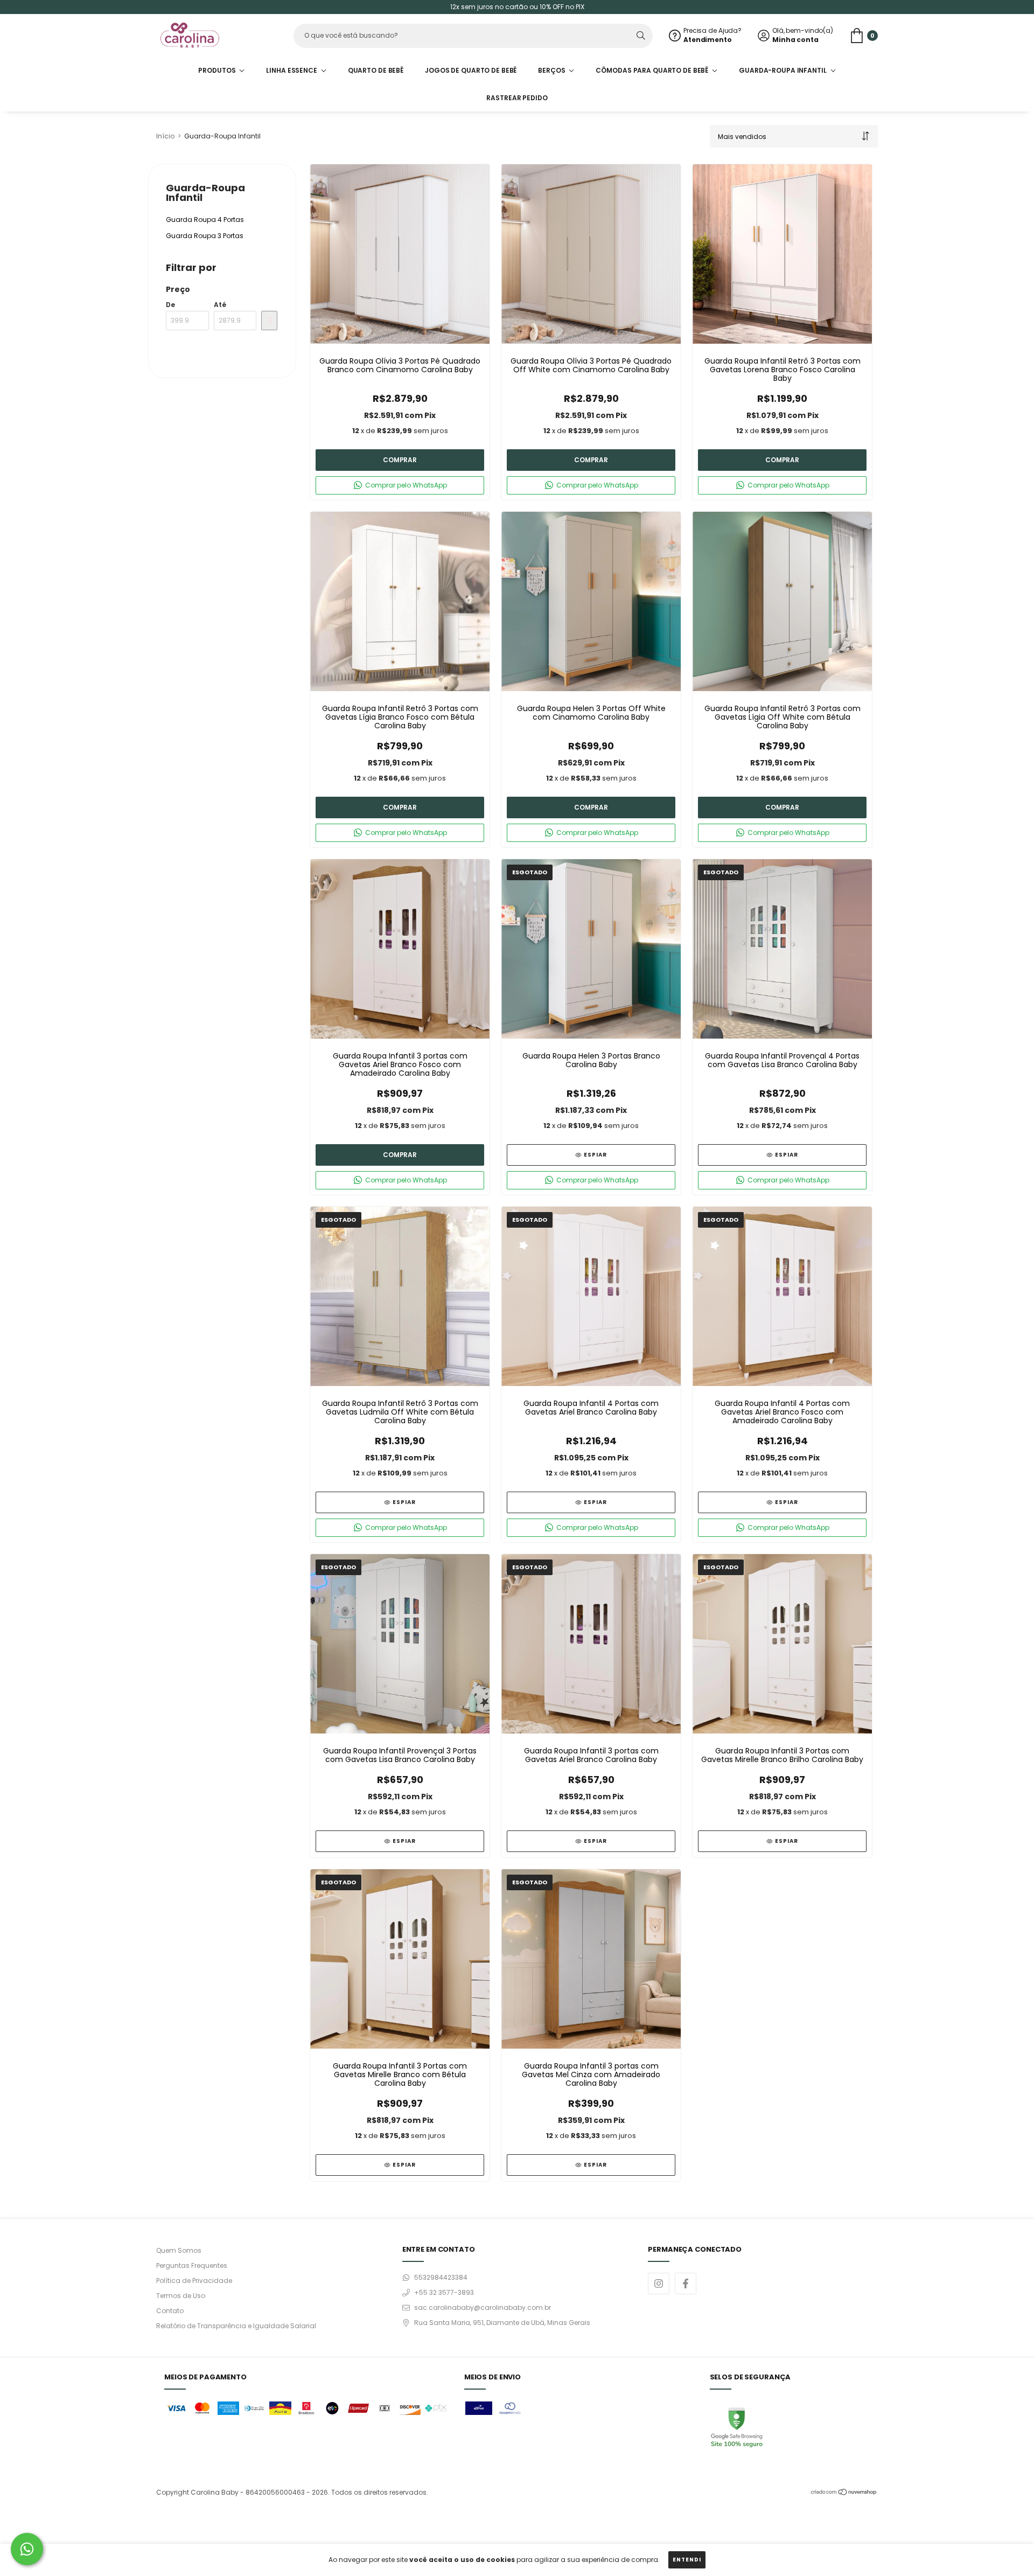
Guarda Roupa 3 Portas (205, 236)
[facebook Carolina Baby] (686, 2283)
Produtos (218, 70)
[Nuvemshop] (844, 2493)
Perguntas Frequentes (192, 2265)
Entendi (687, 2560)
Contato (170, 2311)
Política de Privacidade (194, 2281)
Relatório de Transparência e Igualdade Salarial (236, 2326)
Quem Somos (179, 2250)
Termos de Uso (181, 2296)
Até (220, 305)
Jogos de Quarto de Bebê (471, 70)
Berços (552, 70)
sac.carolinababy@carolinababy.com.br (483, 2307)
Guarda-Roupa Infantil (783, 70)
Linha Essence (292, 70)
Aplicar (269, 321)
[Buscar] (641, 36)
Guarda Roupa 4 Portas (205, 220)
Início (165, 136)
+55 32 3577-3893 (444, 2292)
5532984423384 (441, 2277)
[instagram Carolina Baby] (659, 2283)
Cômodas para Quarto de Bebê (653, 70)
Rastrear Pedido (517, 98)
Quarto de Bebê (376, 70)
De (170, 305)
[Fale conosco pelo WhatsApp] (27, 2549)
